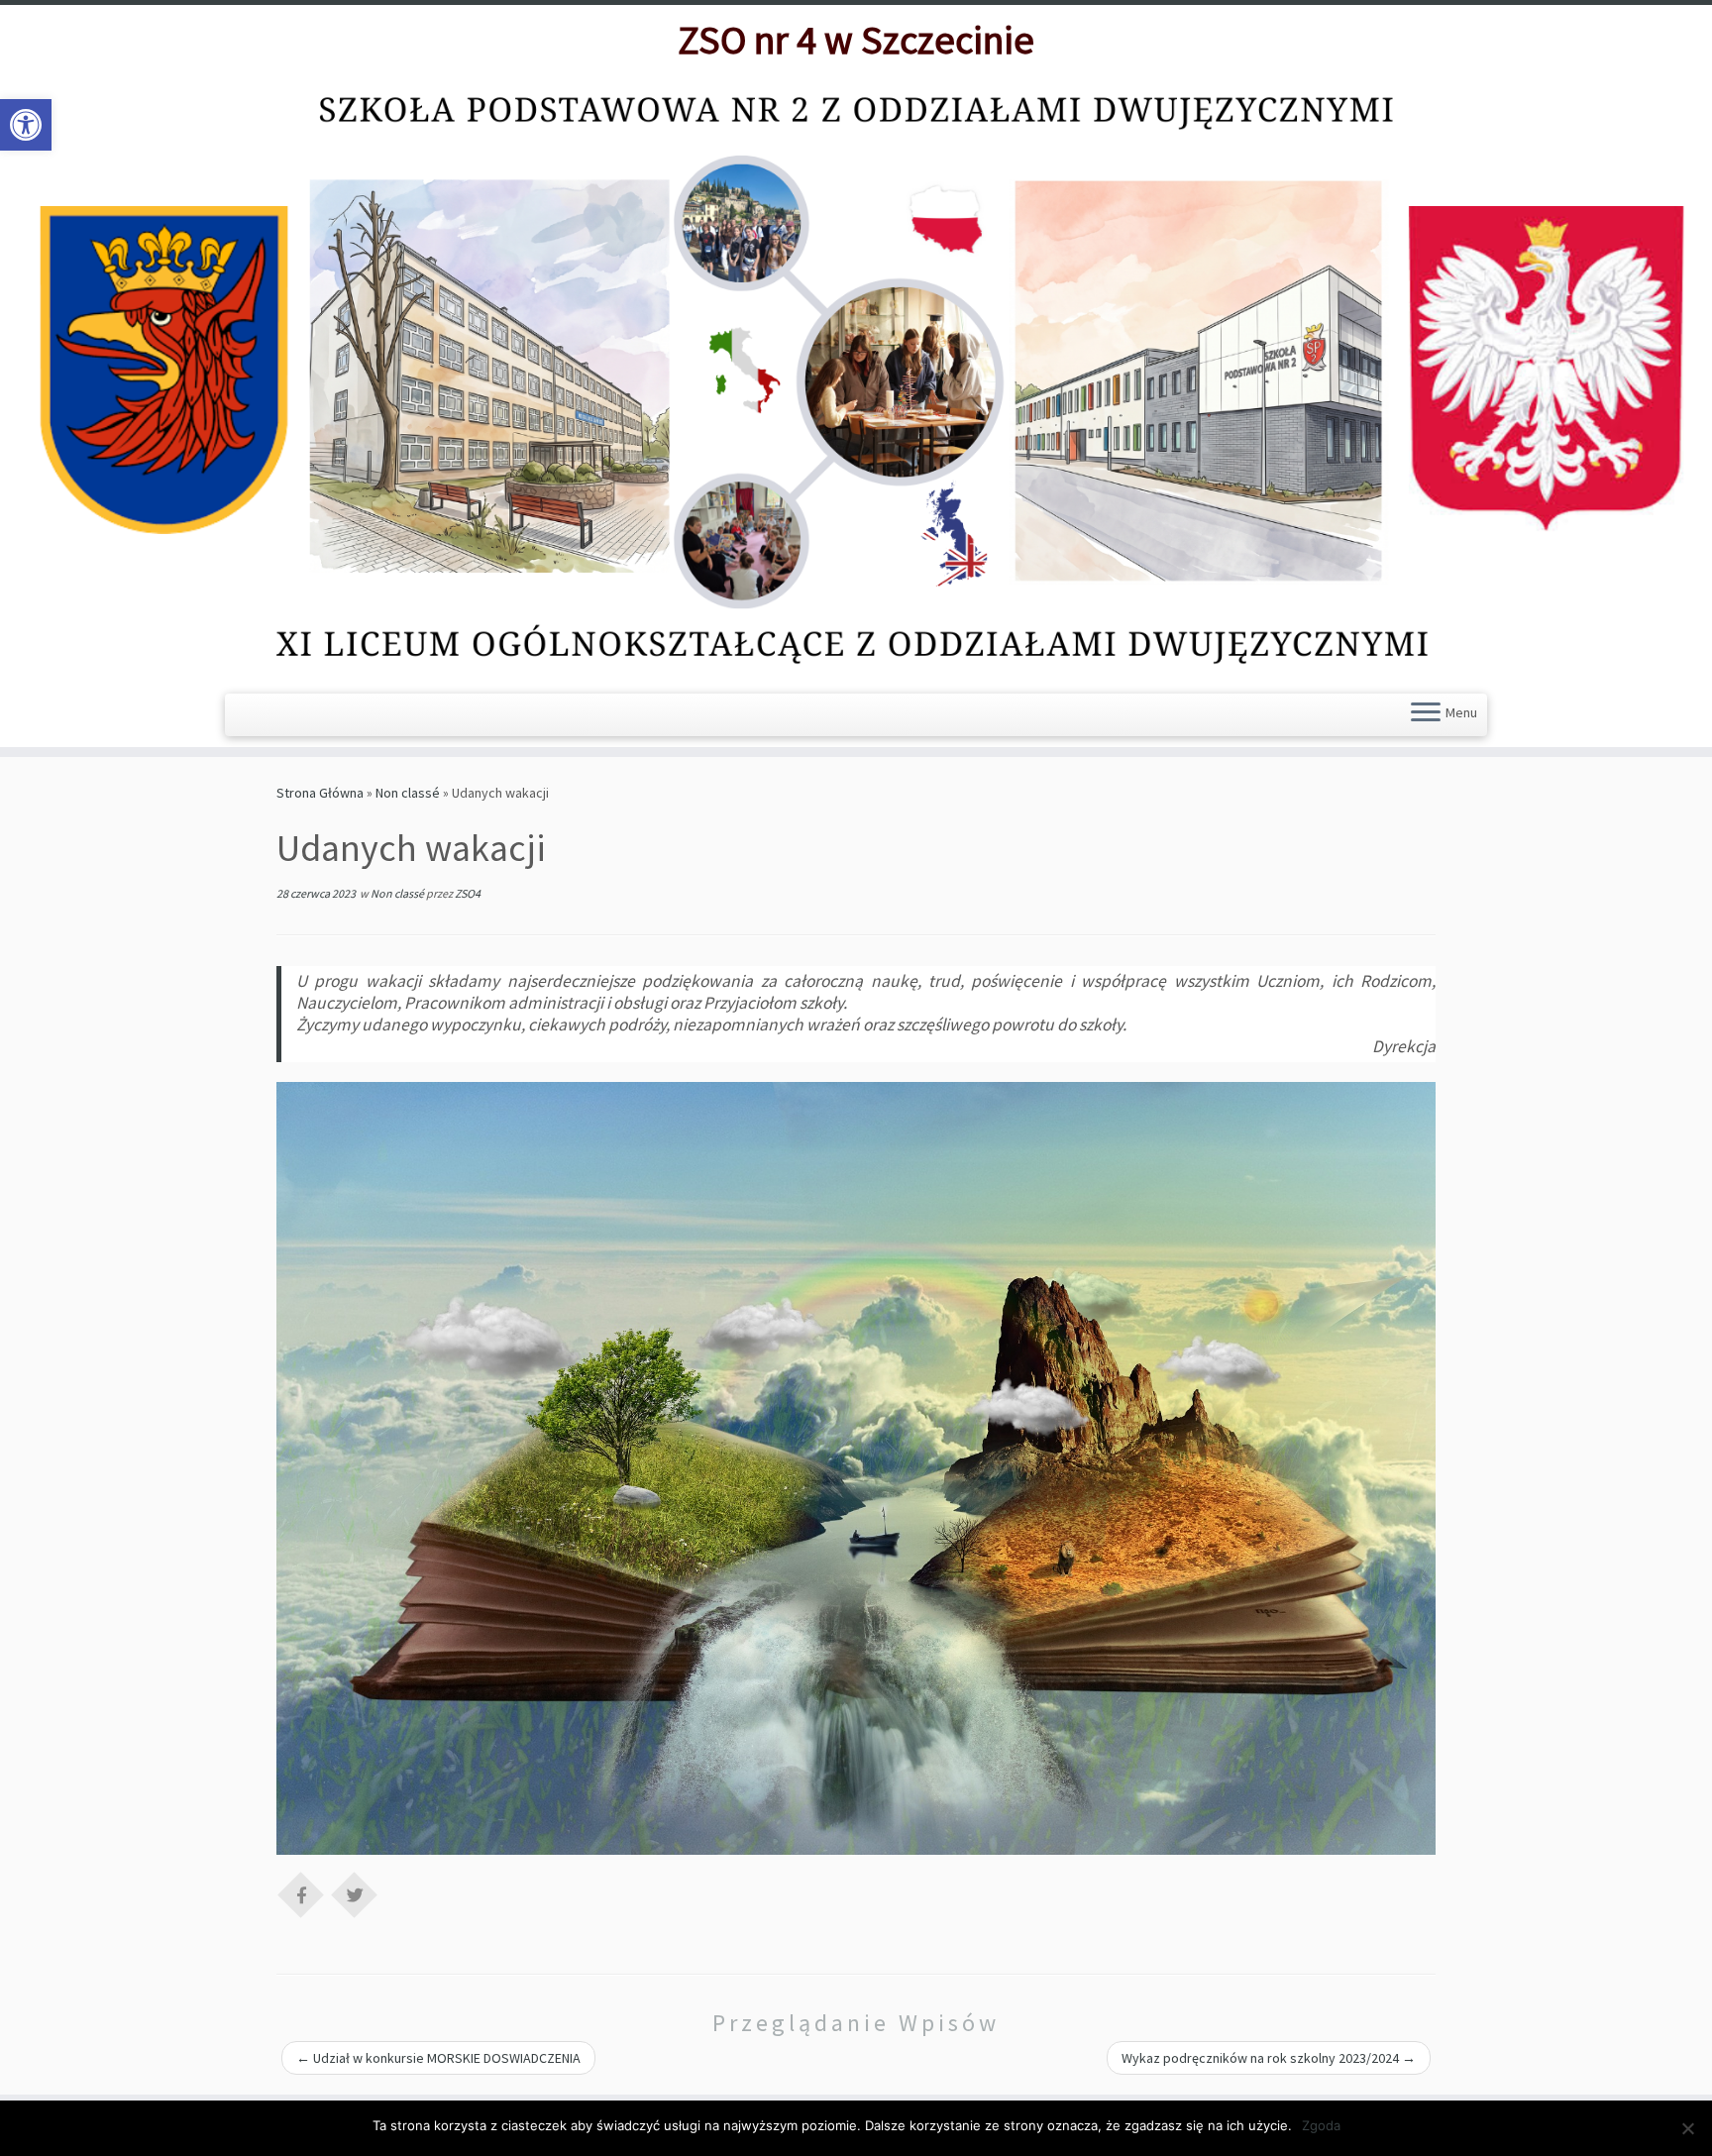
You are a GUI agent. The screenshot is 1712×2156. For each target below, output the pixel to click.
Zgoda (1321, 2125)
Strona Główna (320, 793)
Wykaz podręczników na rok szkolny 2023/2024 (1269, 2058)
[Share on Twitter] (355, 1893)
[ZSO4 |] (856, 377)
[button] (26, 125)
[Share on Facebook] (301, 1893)
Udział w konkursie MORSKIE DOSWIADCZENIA (438, 2058)
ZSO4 (468, 893)
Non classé (408, 793)
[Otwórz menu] (1426, 714)
